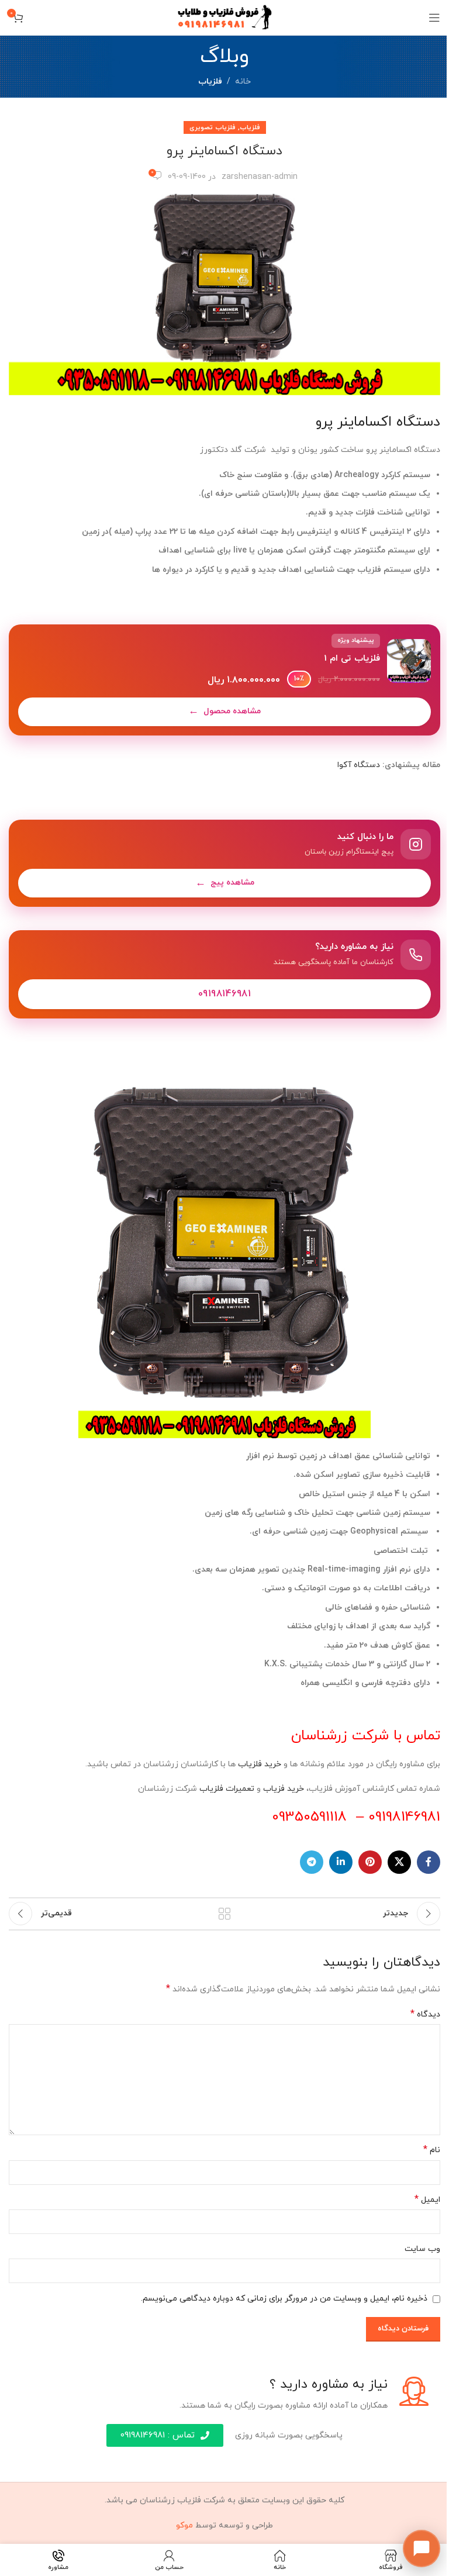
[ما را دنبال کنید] (224, 863)
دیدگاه (425, 2014)
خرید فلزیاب (260, 1764)
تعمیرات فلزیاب (227, 1789)
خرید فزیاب (284, 1789)
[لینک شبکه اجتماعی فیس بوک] (429, 1862)
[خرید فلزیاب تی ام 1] (224, 680)
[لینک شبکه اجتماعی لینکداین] (341, 1862)
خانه (243, 82)
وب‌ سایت (422, 2249)
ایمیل (427, 2200)
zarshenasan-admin (260, 177)
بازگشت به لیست (224, 1914)
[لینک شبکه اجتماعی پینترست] (370, 1862)
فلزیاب (210, 82)
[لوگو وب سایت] (225, 17)
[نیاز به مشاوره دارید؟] (224, 975)
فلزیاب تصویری (213, 127)
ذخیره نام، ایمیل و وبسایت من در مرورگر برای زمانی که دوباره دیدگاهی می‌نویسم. (284, 2299)
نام (432, 2150)
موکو (184, 2525)
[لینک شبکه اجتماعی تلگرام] (312, 1862)
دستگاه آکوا (359, 765)
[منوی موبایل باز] (434, 18)
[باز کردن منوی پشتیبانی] (422, 2549)
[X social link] (399, 1862)
